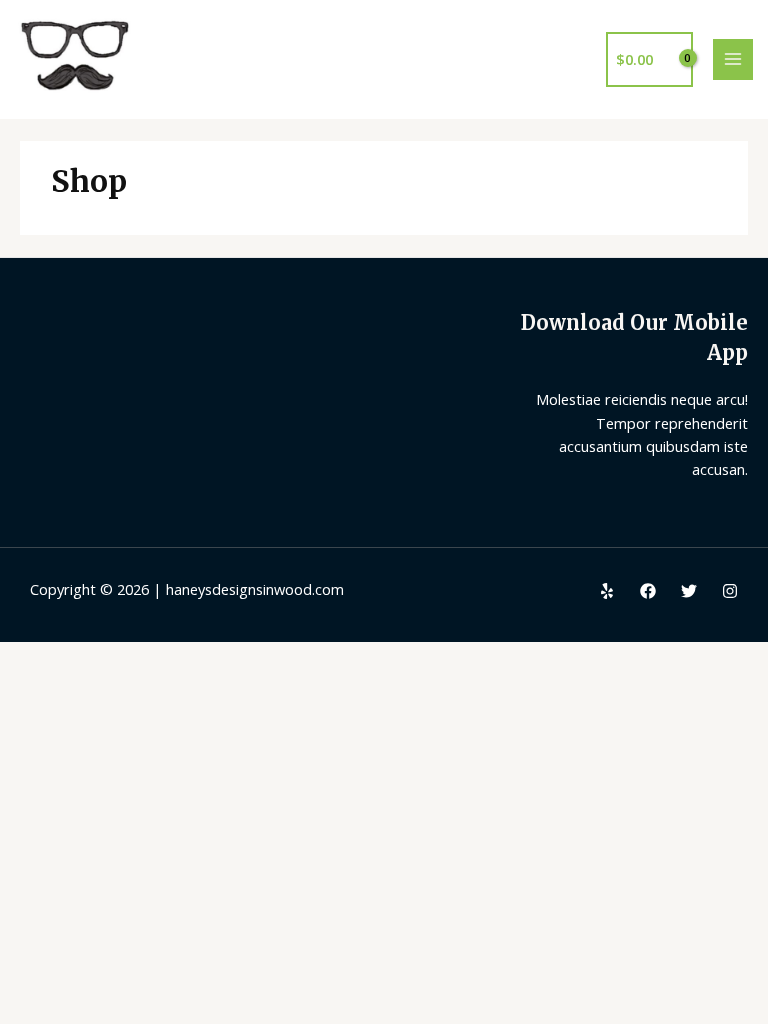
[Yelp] (607, 591)
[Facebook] (648, 591)
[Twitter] (689, 591)
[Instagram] (730, 591)
